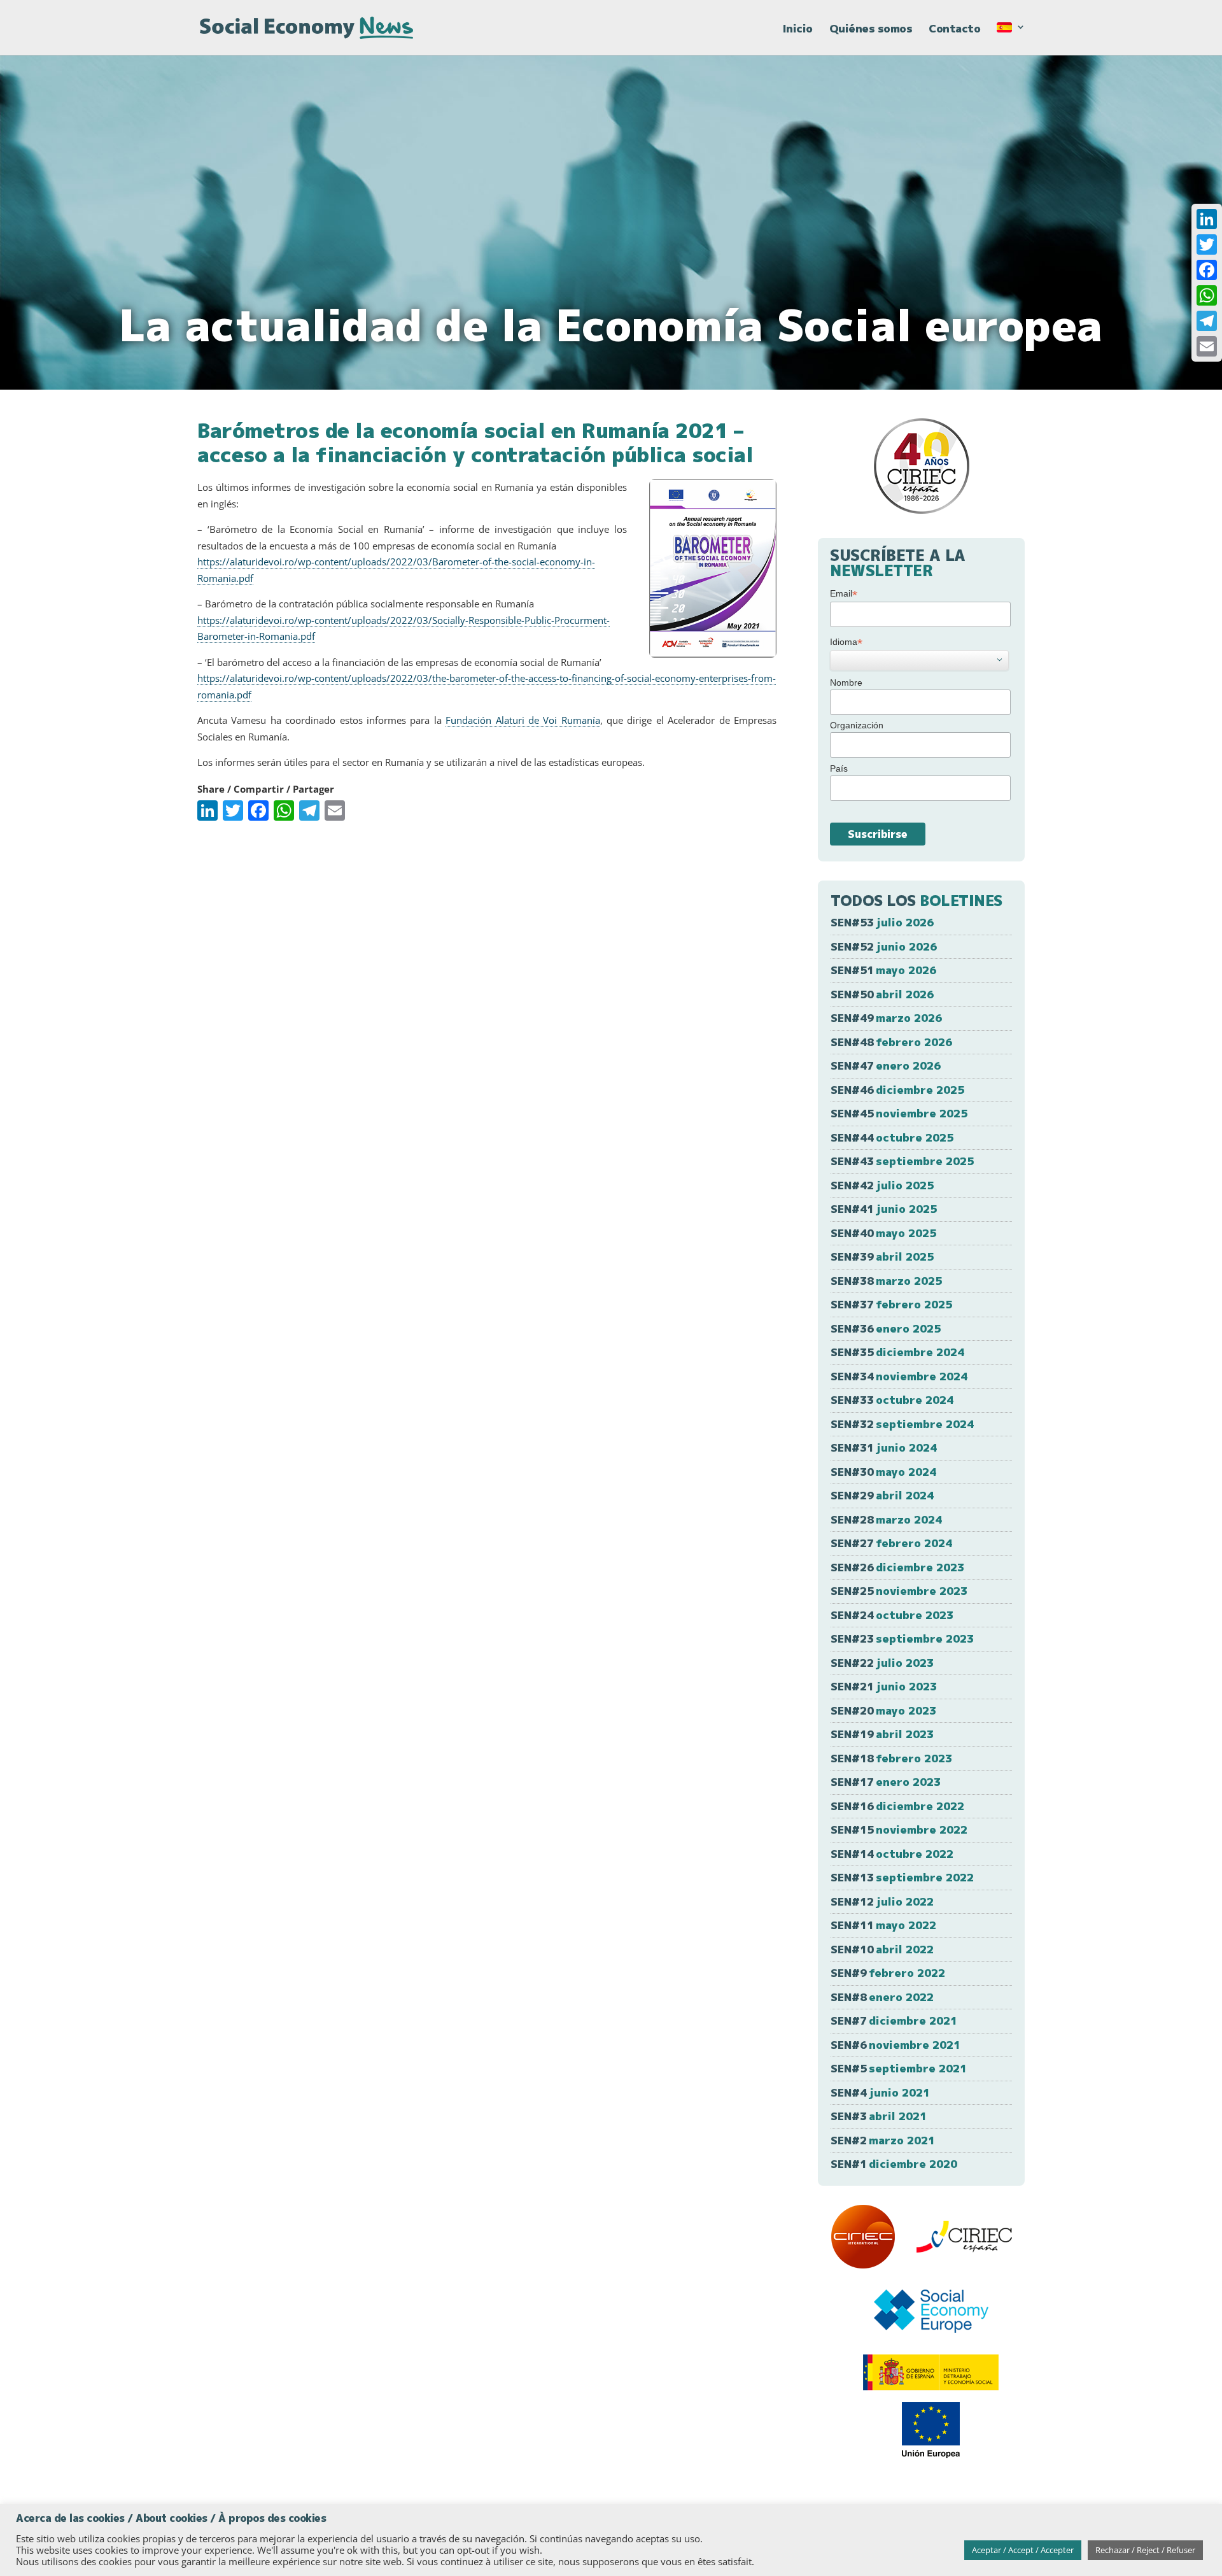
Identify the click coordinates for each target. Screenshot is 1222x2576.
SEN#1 (894, 2164)
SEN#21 (884, 1686)
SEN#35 (897, 1352)
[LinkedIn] (1207, 219)
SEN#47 (886, 1065)
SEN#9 (888, 1973)
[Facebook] (1207, 270)
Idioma (846, 642)
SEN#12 (882, 1901)
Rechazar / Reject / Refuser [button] (1145, 2550)
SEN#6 (895, 2045)
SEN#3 (879, 2116)
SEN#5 (899, 2068)
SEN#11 (883, 1925)
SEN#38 (886, 1281)
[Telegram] (1207, 321)
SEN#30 (883, 1472)
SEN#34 (899, 1376)
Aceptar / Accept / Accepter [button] (1023, 2550)
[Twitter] (1207, 244)
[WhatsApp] (1207, 295)
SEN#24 (892, 1615)
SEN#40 (883, 1233)
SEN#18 (891, 1758)
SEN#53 (882, 922)
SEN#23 (902, 1638)
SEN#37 (891, 1304)
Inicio (798, 30)
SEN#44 (892, 1137)
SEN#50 (882, 994)
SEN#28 (886, 1519)
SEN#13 (902, 1877)
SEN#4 (880, 2092)
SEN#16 (897, 1806)
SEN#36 (886, 1328)
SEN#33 (892, 1400)
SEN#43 (902, 1161)
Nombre (846, 683)
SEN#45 (899, 1113)
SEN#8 (882, 1997)
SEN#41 (884, 1209)
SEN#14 (892, 1854)
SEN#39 (882, 1256)
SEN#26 (897, 1567)
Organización (857, 725)
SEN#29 (882, 1495)
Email (844, 594)
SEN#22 (882, 1663)
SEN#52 (884, 946)
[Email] (1207, 346)
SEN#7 (894, 2020)
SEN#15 (899, 1829)
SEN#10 (882, 1949)
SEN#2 (883, 2140)
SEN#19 (882, 1734)
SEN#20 (883, 1710)
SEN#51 (883, 970)
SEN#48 (891, 1042)
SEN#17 (886, 1782)
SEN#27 (891, 1543)
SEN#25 (899, 1591)
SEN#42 (882, 1185)
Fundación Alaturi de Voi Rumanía (523, 720)
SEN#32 (902, 1424)
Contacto (954, 30)
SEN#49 (886, 1018)
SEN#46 (897, 1090)
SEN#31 (884, 1447)
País (839, 768)
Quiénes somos (871, 30)
